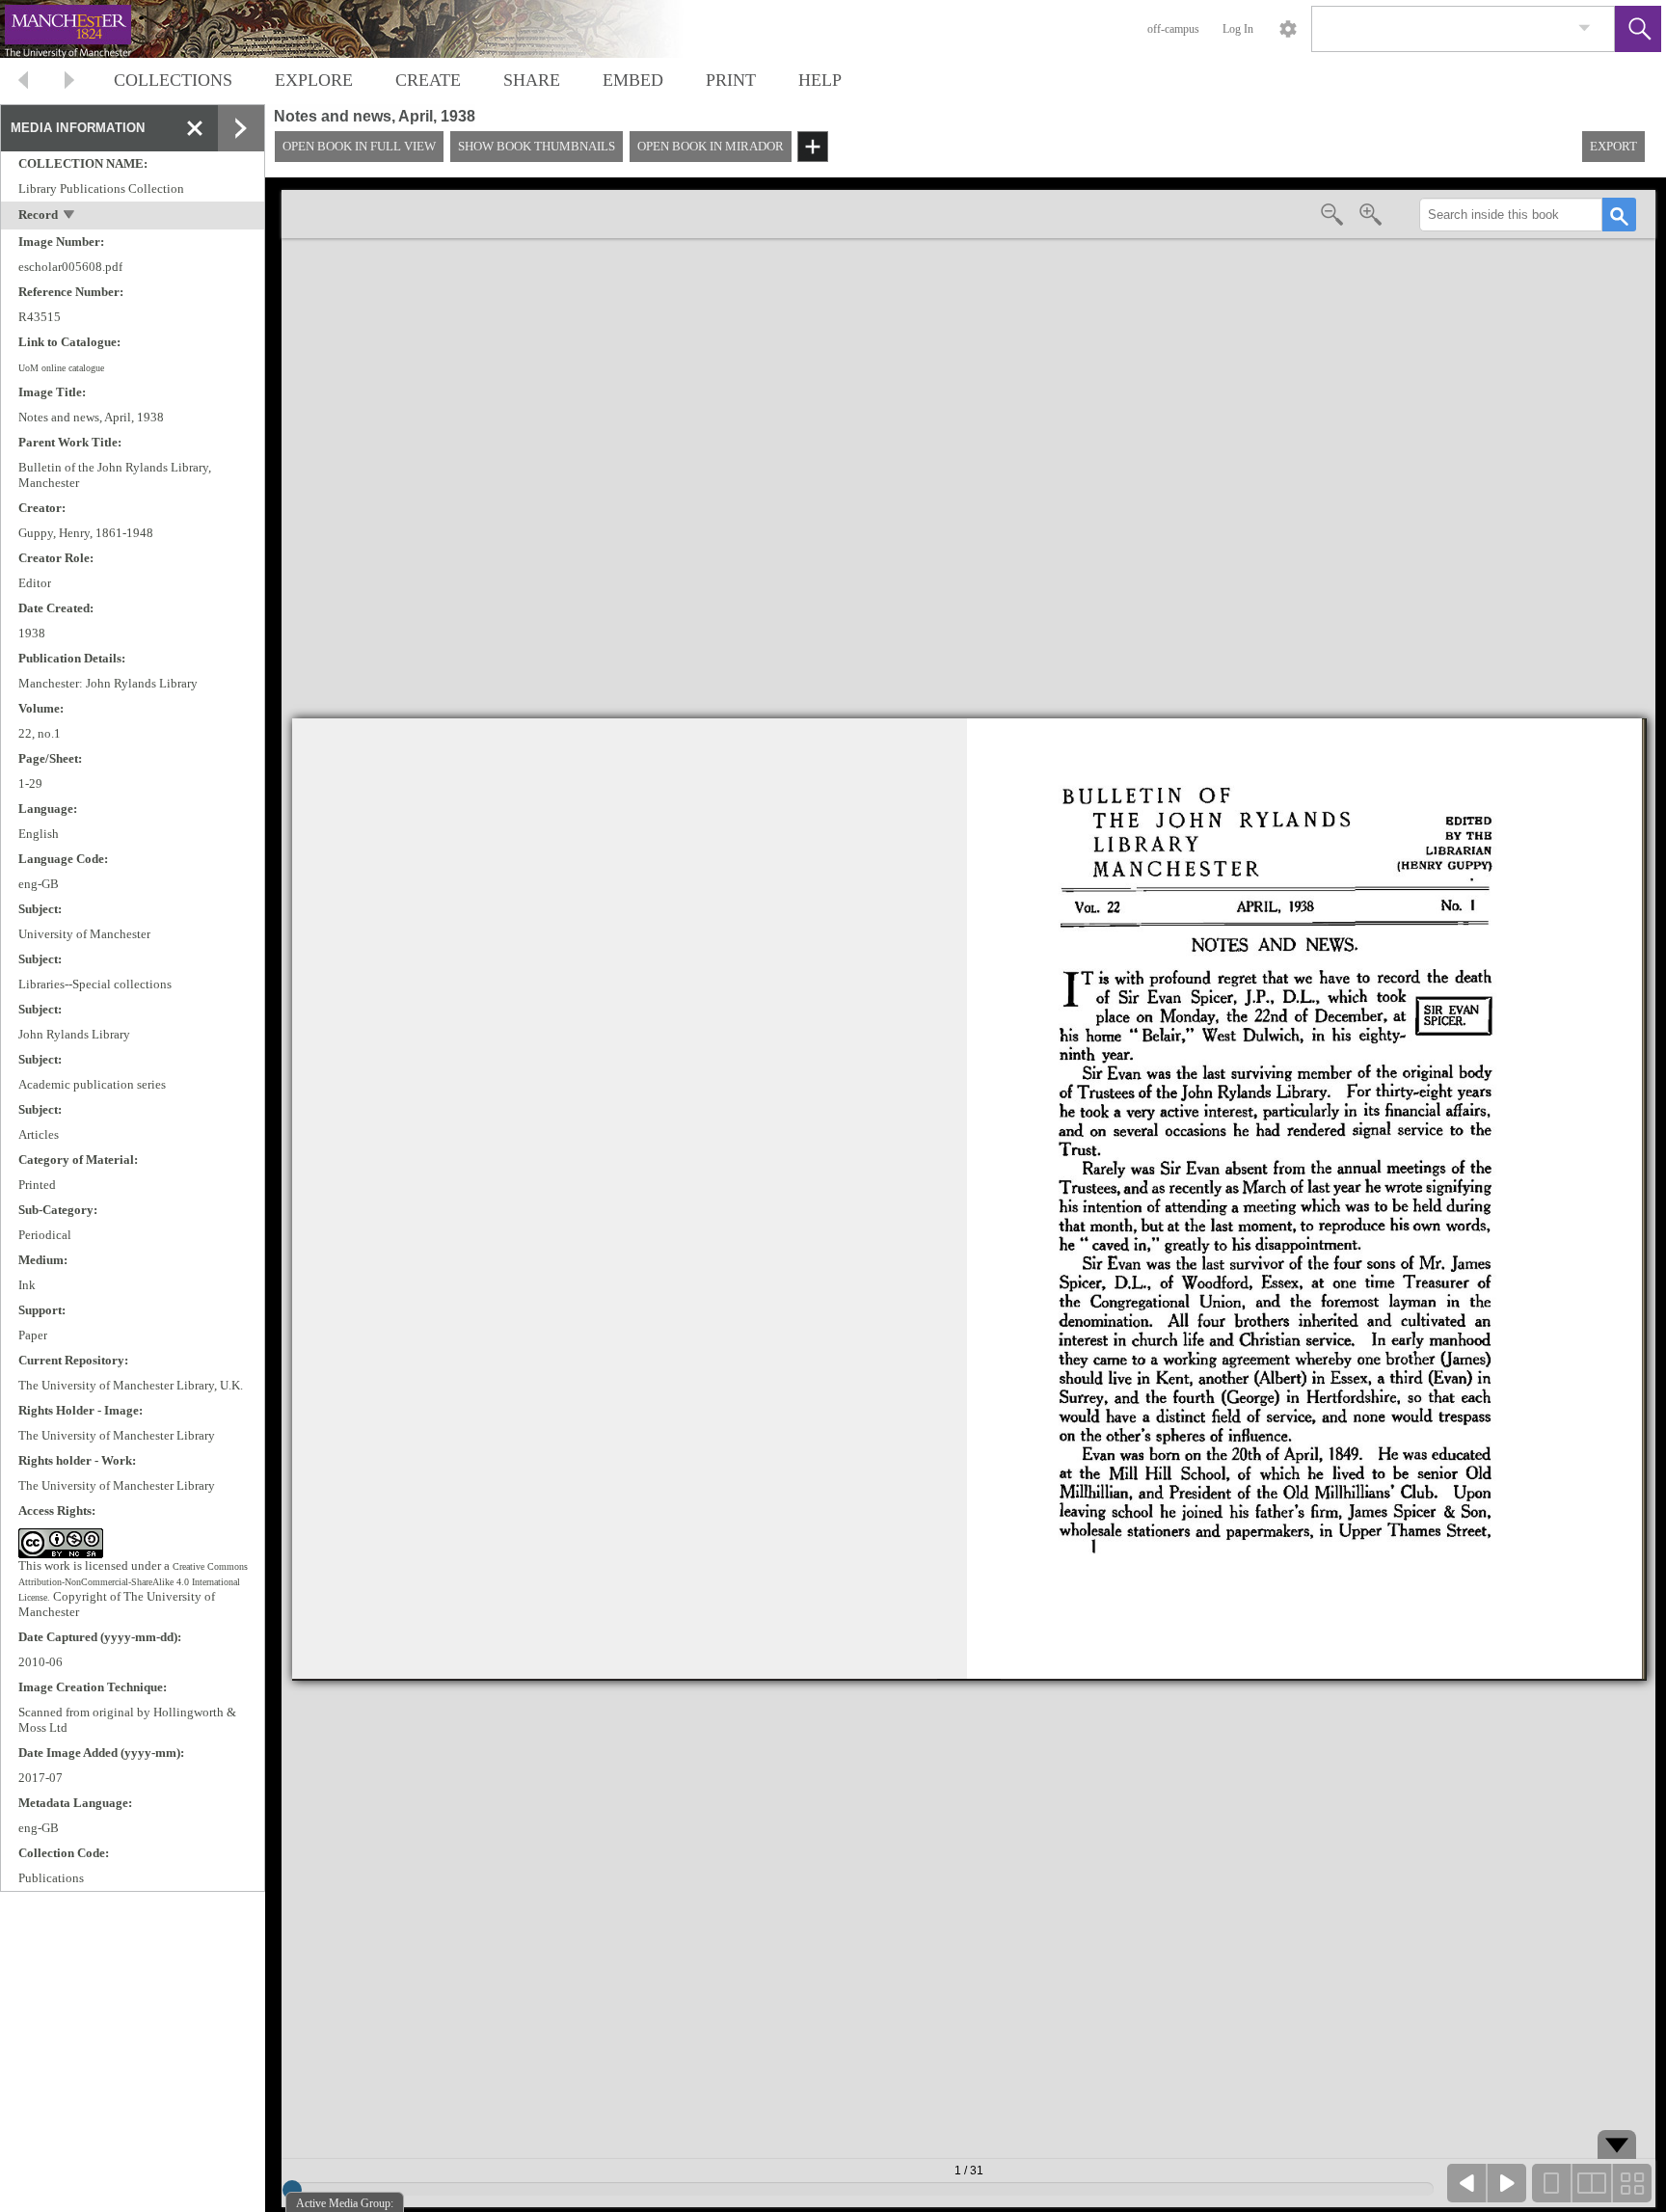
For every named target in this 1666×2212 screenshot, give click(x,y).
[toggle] (70, 216)
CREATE (428, 80)
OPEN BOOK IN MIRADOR (711, 146)
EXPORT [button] (1613, 146)
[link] (1585, 28)
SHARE (532, 80)
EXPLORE (314, 80)
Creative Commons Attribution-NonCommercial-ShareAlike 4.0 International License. (133, 1582)
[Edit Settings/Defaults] (1288, 29)
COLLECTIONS (173, 80)
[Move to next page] (69, 82)
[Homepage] (363, 29)
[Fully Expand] (241, 128)
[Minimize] (195, 128)
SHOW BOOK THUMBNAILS (537, 146)
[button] (1638, 29)
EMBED (633, 80)
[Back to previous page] (23, 82)
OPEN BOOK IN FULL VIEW (359, 146)
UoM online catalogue (61, 368)
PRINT (731, 80)
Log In (1238, 29)
